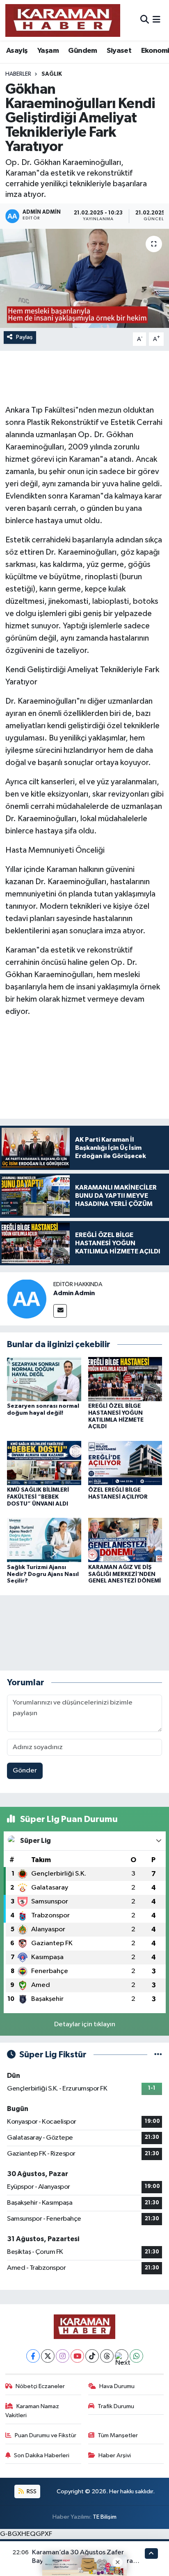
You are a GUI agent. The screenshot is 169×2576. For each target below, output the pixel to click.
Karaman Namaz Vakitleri (32, 2411)
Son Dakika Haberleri (42, 2455)
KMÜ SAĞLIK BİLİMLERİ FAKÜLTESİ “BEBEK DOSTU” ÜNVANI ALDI (38, 1497)
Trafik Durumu (116, 2406)
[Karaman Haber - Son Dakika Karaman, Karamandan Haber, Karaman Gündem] (63, 20)
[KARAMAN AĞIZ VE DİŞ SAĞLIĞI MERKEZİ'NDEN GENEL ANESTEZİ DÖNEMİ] (125, 1540)
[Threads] (107, 2356)
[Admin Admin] (27, 1299)
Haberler (18, 74)
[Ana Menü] (156, 20)
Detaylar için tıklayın (85, 2024)
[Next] (122, 2356)
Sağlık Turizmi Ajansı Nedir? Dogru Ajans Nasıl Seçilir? (43, 1574)
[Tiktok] (92, 2356)
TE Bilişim (105, 2517)
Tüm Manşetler (118, 2435)
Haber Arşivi (115, 2455)
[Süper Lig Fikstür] (158, 2055)
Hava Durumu (117, 2386)
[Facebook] (33, 2356)
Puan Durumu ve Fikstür (46, 2435)
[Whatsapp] (136, 2356)
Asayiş (17, 51)
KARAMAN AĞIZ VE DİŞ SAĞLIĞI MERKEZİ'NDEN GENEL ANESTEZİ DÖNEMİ (124, 1574)
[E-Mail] (60, 1311)
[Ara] (145, 20)
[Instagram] (63, 2356)
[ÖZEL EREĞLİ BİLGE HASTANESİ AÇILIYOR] (125, 1463)
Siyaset (119, 51)
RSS (31, 2491)
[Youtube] (77, 2356)
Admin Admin (74, 1293)
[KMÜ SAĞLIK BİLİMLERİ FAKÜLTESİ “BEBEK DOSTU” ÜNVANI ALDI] (44, 1463)
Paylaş (24, 337)
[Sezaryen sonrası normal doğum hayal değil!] (44, 1379)
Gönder (25, 1771)
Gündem (82, 51)
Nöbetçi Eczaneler (40, 2386)
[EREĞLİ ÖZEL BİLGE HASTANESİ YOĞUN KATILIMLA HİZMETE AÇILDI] (125, 1379)
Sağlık (52, 74)
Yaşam (48, 51)
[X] (48, 2356)
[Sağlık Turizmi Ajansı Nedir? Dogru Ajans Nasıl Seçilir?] (44, 1540)
